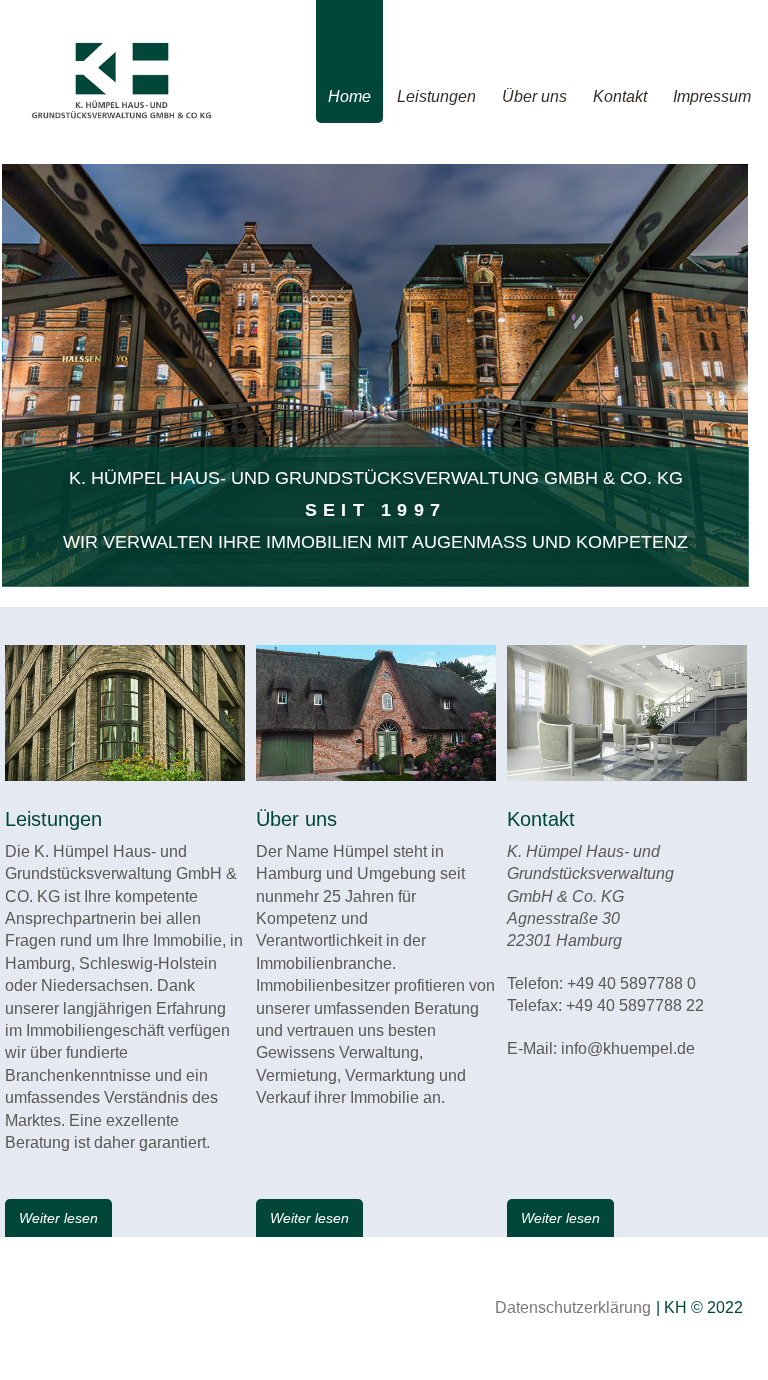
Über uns (534, 96)
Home (349, 96)
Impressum (712, 96)
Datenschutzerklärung (573, 1307)
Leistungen (436, 96)
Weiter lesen (58, 1218)
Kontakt (620, 96)
